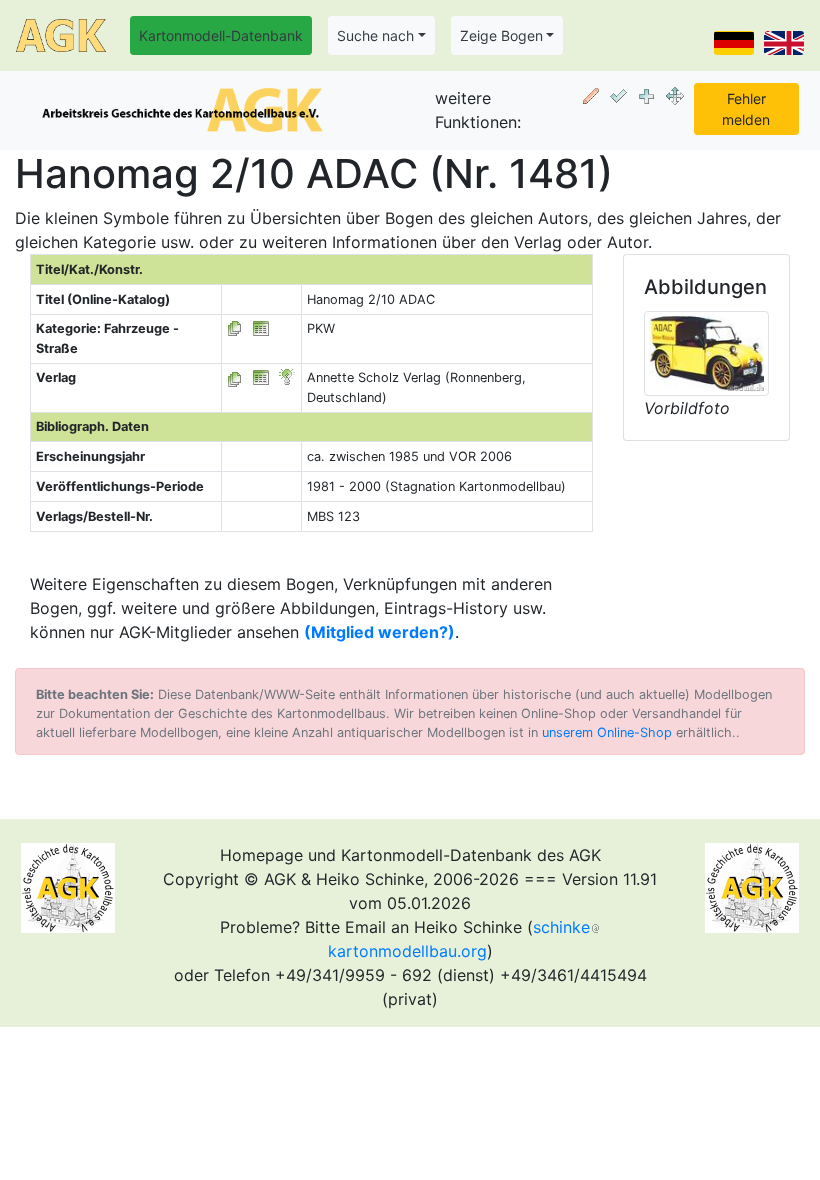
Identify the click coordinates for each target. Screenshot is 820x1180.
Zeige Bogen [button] (501, 35)
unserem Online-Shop (607, 732)
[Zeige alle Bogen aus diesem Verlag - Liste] (235, 377)
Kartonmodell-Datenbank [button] (221, 35)
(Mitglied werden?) (379, 632)
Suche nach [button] (375, 35)
